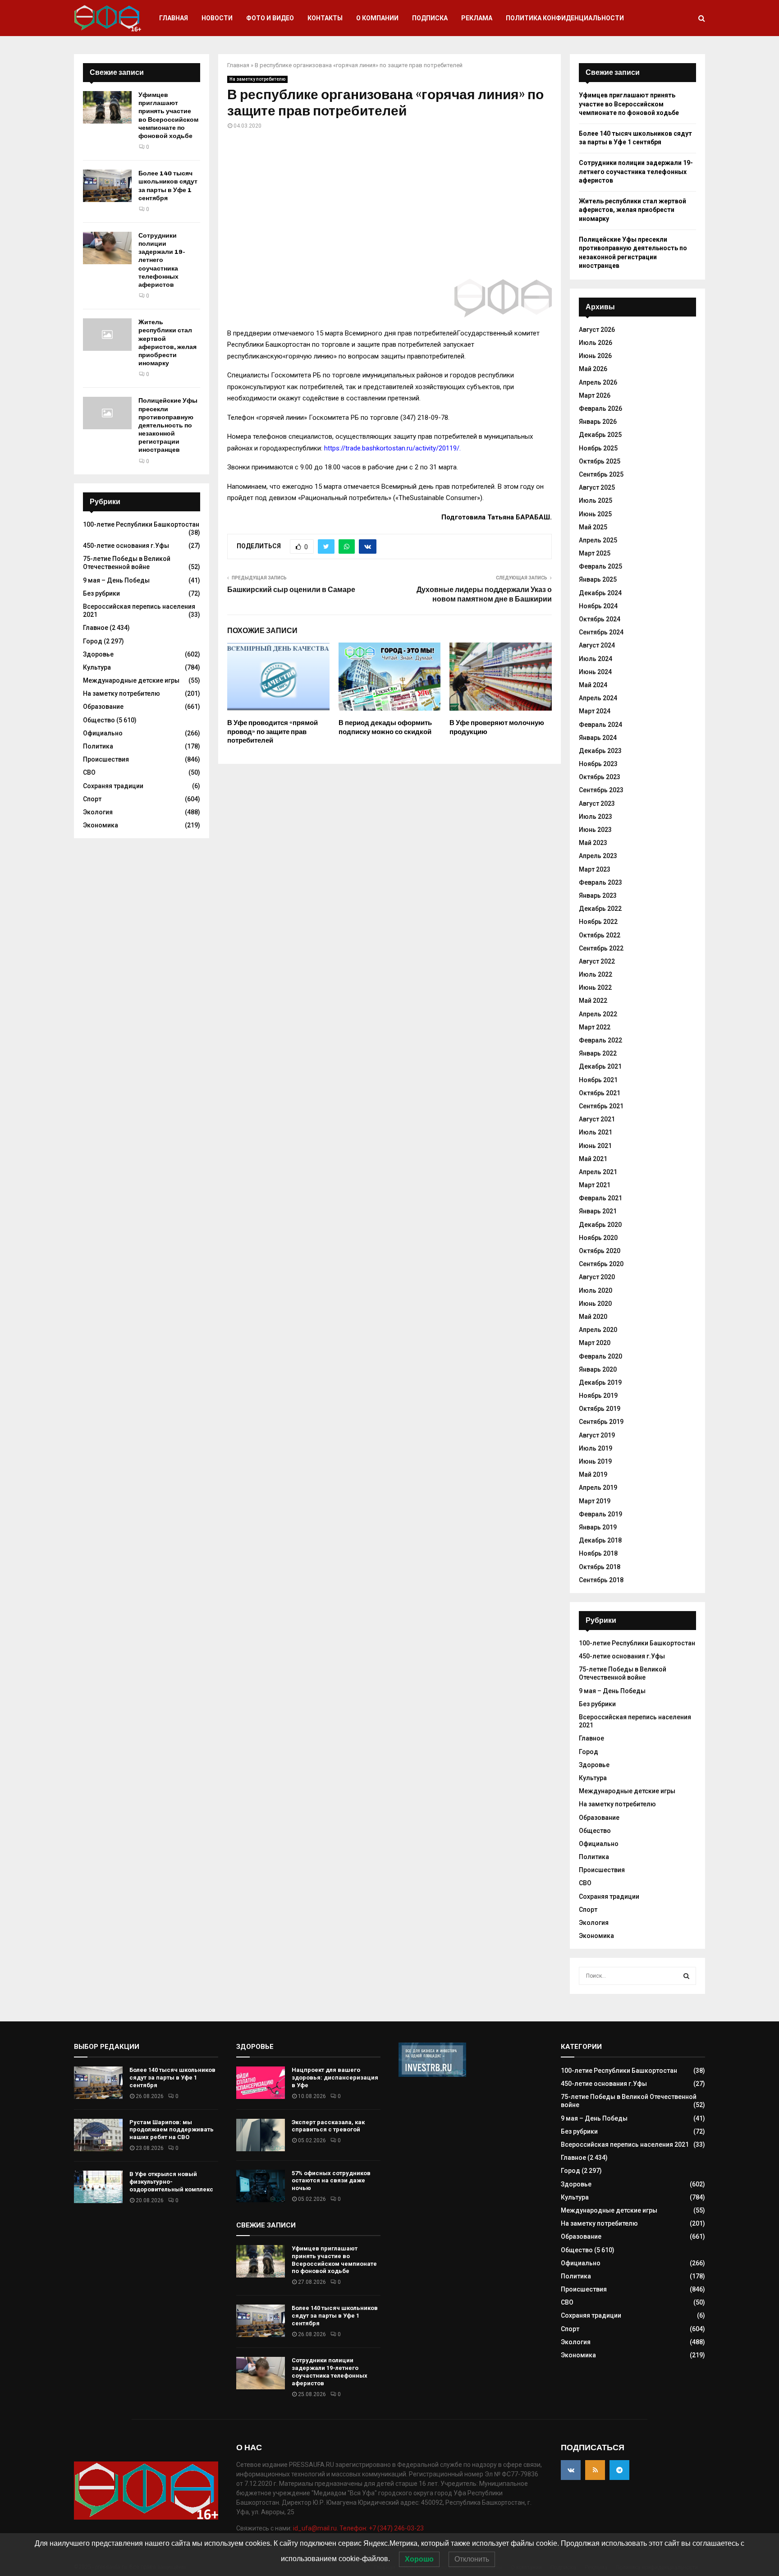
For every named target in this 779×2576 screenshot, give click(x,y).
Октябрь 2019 (600, 1409)
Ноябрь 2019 (598, 1396)
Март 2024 (595, 711)
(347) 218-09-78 (424, 418)
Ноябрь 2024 (598, 606)
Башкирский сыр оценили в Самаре (291, 590)
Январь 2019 (598, 1527)
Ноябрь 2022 (598, 922)
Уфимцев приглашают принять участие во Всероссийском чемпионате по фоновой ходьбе (168, 115)
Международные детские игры (131, 680)
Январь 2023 (598, 895)
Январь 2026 (598, 422)
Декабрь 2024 (600, 593)
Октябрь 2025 (600, 461)
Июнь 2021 (595, 1146)
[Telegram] (619, 2470)
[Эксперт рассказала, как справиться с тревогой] (261, 2135)
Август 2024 (597, 645)
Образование (103, 707)
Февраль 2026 (600, 409)
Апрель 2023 (598, 856)
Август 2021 (597, 1119)
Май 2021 (593, 1159)
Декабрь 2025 (600, 435)
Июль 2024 (596, 659)
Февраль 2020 (600, 1356)
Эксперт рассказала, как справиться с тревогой (328, 2126)
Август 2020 (597, 1277)
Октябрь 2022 (600, 935)
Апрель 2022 (598, 1014)
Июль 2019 (596, 1448)
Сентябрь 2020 (601, 1264)
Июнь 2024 (595, 672)
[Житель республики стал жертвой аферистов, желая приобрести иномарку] (107, 335)
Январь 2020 (598, 1369)
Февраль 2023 (600, 882)
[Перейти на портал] (432, 2075)
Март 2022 (595, 1027)
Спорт (92, 799)
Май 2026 (593, 369)
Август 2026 (597, 330)
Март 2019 (595, 1501)
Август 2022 (597, 961)
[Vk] (571, 2470)
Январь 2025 (598, 579)
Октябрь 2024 (600, 619)
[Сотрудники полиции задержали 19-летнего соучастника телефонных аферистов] (107, 248)
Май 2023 (593, 843)
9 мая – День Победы (116, 580)
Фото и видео (270, 18)
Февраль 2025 (600, 566)
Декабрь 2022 (600, 909)
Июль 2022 (596, 974)
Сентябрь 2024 (601, 632)
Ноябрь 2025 (598, 448)
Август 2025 (597, 487)
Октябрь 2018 (600, 1567)
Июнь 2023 (595, 830)
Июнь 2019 (595, 1461)
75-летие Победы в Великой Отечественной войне (127, 563)
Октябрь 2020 (600, 1251)
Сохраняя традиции (113, 786)
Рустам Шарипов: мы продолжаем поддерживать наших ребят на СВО (172, 2130)
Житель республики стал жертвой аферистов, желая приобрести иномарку (167, 343)
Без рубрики (101, 593)
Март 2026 (595, 395)
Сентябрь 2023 (601, 790)
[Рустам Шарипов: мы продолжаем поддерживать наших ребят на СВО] (98, 2135)
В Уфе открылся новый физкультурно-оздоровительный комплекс (171, 2182)
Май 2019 (593, 1474)
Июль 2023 (596, 817)
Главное (96, 628)
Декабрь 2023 (600, 751)
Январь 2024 (598, 738)
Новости (217, 18)
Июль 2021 (596, 1132)
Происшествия (106, 759)
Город (93, 641)
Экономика (101, 825)
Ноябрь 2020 (598, 1238)
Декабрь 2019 (600, 1382)
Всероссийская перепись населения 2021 (625, 2144)
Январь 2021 (598, 1211)
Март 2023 (595, 869)
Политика (98, 746)
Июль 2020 (596, 1290)
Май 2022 (593, 1001)
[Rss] (595, 2470)
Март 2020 (595, 1343)
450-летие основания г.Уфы (126, 546)
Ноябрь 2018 (598, 1553)
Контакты (325, 18)
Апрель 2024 (598, 698)
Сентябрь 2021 (601, 1106)
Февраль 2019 (600, 1514)
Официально (103, 733)
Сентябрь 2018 (601, 1580)
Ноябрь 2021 (598, 1080)
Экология (98, 812)
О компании (377, 18)
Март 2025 (595, 553)
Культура (97, 667)
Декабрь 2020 (600, 1225)
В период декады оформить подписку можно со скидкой (385, 727)
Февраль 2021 (600, 1198)
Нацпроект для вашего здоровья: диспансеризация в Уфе (335, 2078)
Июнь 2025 (595, 514)
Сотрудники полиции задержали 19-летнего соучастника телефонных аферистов (162, 260)
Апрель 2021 (598, 1172)
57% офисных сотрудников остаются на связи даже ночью (331, 2181)
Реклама (477, 18)
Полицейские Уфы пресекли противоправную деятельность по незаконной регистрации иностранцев (168, 425)
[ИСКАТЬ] (686, 1976)
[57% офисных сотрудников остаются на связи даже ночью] (261, 2186)
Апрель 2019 (598, 1488)
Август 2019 (597, 1435)
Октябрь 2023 (600, 777)
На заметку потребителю (257, 79)
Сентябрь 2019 (601, 1422)
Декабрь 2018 (600, 1540)
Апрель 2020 (598, 1330)
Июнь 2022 (595, 987)
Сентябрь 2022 (601, 948)
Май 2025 (593, 527)
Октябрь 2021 (600, 1093)
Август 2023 (597, 804)
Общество (99, 720)
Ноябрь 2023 (598, 764)
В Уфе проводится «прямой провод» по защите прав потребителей (273, 732)
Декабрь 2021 (600, 1066)
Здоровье (98, 654)
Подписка (430, 18)
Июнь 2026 (595, 356)
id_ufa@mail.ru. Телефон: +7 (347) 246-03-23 (358, 2528)
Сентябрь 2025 (601, 474)
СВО (89, 772)
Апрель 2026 (598, 382)
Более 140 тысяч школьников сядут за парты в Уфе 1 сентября (168, 186)
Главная (174, 18)
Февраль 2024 (600, 725)
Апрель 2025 (598, 540)
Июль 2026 (596, 343)
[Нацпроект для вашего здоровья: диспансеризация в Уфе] (261, 2083)
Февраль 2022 (600, 1040)
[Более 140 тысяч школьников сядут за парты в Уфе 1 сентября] (107, 186)
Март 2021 (595, 1185)
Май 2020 (593, 1317)
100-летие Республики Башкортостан (141, 524)
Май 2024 (593, 685)
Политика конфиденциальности (565, 18)
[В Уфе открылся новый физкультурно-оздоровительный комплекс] (98, 2187)
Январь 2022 (598, 1053)
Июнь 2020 (595, 1304)
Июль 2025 (596, 501)
